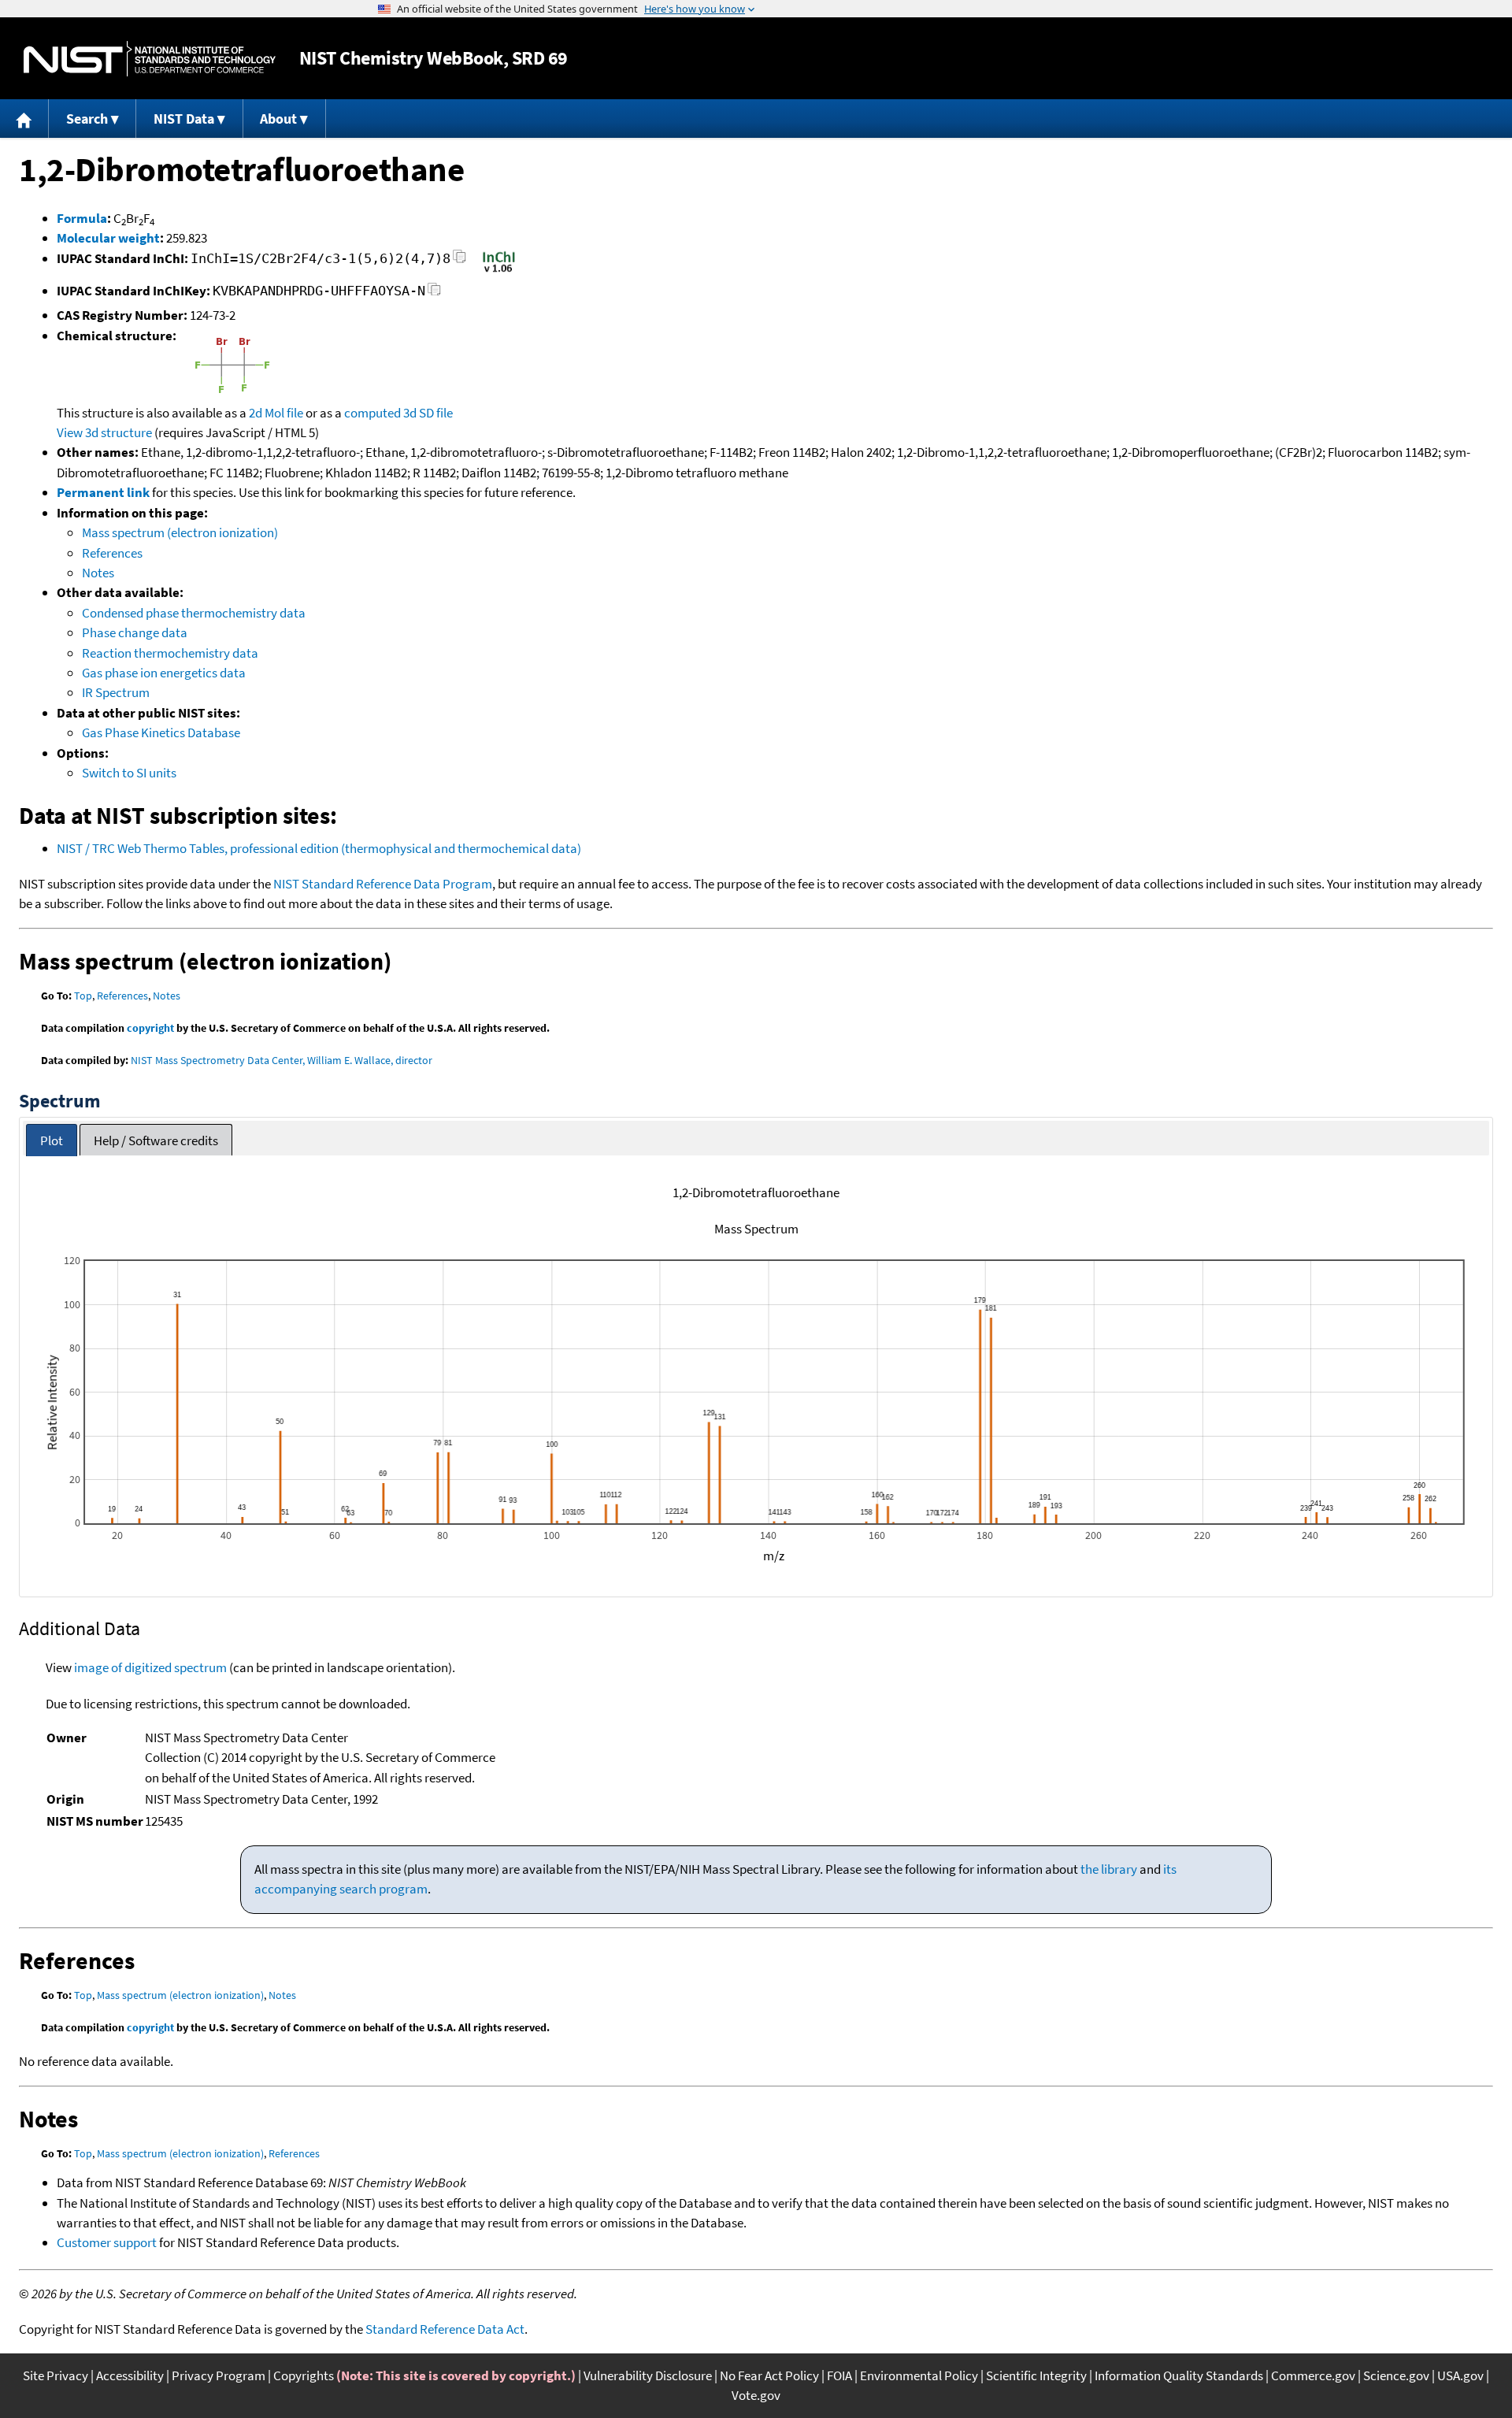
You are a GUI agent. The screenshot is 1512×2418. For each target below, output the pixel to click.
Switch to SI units (129, 773)
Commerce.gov (1313, 2375)
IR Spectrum (116, 692)
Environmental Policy (919, 2375)
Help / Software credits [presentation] (156, 1140)
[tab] (52, 1140)
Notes (98, 573)
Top (83, 996)
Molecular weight (108, 238)
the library (1109, 1869)
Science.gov (1396, 2375)
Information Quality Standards (1179, 2375)
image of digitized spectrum (150, 1667)
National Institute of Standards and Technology (150, 59)
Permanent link (103, 492)
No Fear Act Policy (769, 2375)
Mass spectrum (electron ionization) (180, 532)
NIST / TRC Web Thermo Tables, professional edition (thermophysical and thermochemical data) (319, 848)
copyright (150, 1028)
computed (372, 413)
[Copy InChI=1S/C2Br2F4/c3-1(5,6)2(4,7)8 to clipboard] (460, 261)
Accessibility (130, 2375)
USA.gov (1460, 2375)
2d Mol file (276, 413)
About (278, 119)
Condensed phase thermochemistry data (194, 613)
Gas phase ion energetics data (164, 673)
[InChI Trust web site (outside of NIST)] (499, 271)
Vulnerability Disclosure (648, 2375)
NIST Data (184, 119)
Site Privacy (56, 2375)
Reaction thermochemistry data (170, 653)
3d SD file (428, 413)
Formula (82, 218)
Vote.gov (756, 2395)
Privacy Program (219, 2375)
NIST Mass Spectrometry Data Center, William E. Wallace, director (282, 1060)
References (112, 553)
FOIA (839, 2375)
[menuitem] (24, 119)
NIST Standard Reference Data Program (383, 884)
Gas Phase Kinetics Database (161, 732)
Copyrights (304, 2375)
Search (87, 119)
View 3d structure (104, 432)
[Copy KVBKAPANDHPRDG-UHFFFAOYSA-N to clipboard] (434, 293)
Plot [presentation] (52, 1140)
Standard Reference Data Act (445, 2329)
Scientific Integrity (1036, 2375)
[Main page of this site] (24, 119)
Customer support (107, 2242)
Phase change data (135, 632)
